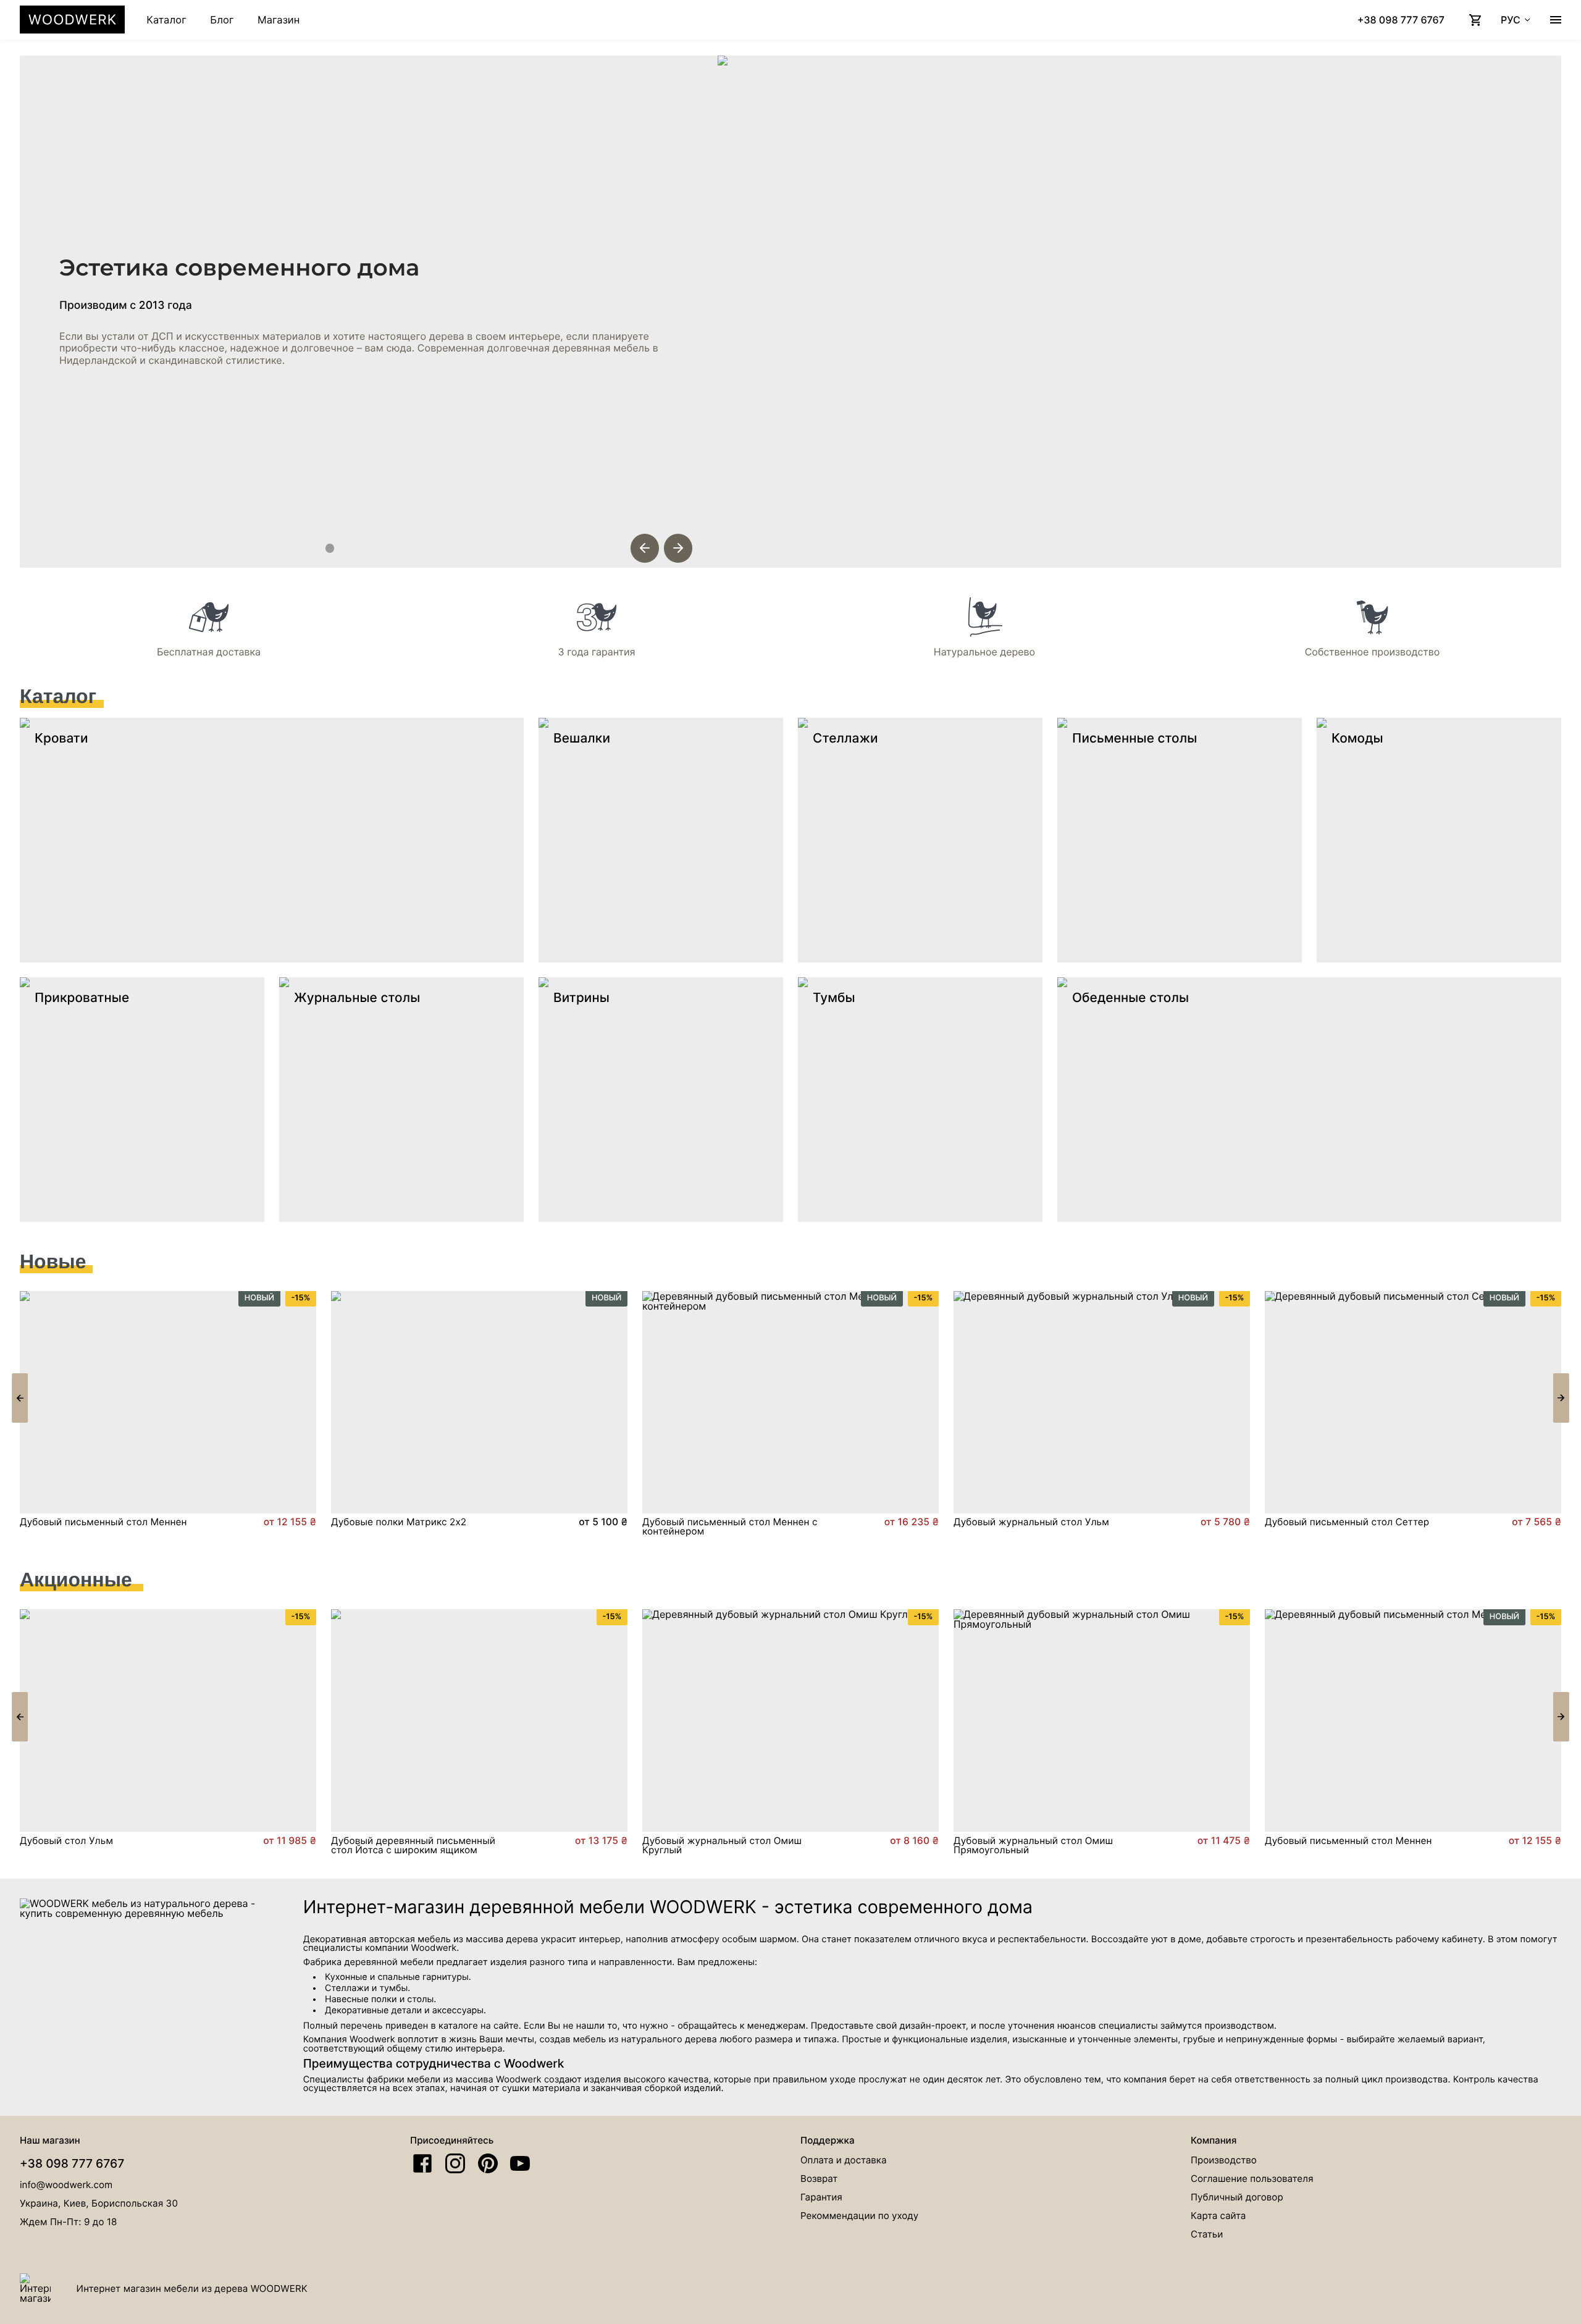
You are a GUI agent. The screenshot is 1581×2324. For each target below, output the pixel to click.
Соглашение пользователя (1252, 2179)
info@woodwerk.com (66, 2185)
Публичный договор (1237, 2197)
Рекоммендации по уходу (859, 2216)
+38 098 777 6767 (72, 2163)
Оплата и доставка (843, 2160)
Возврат (819, 2179)
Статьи (1207, 2234)
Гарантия (821, 2197)
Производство (1224, 2160)
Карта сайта (1218, 2216)
